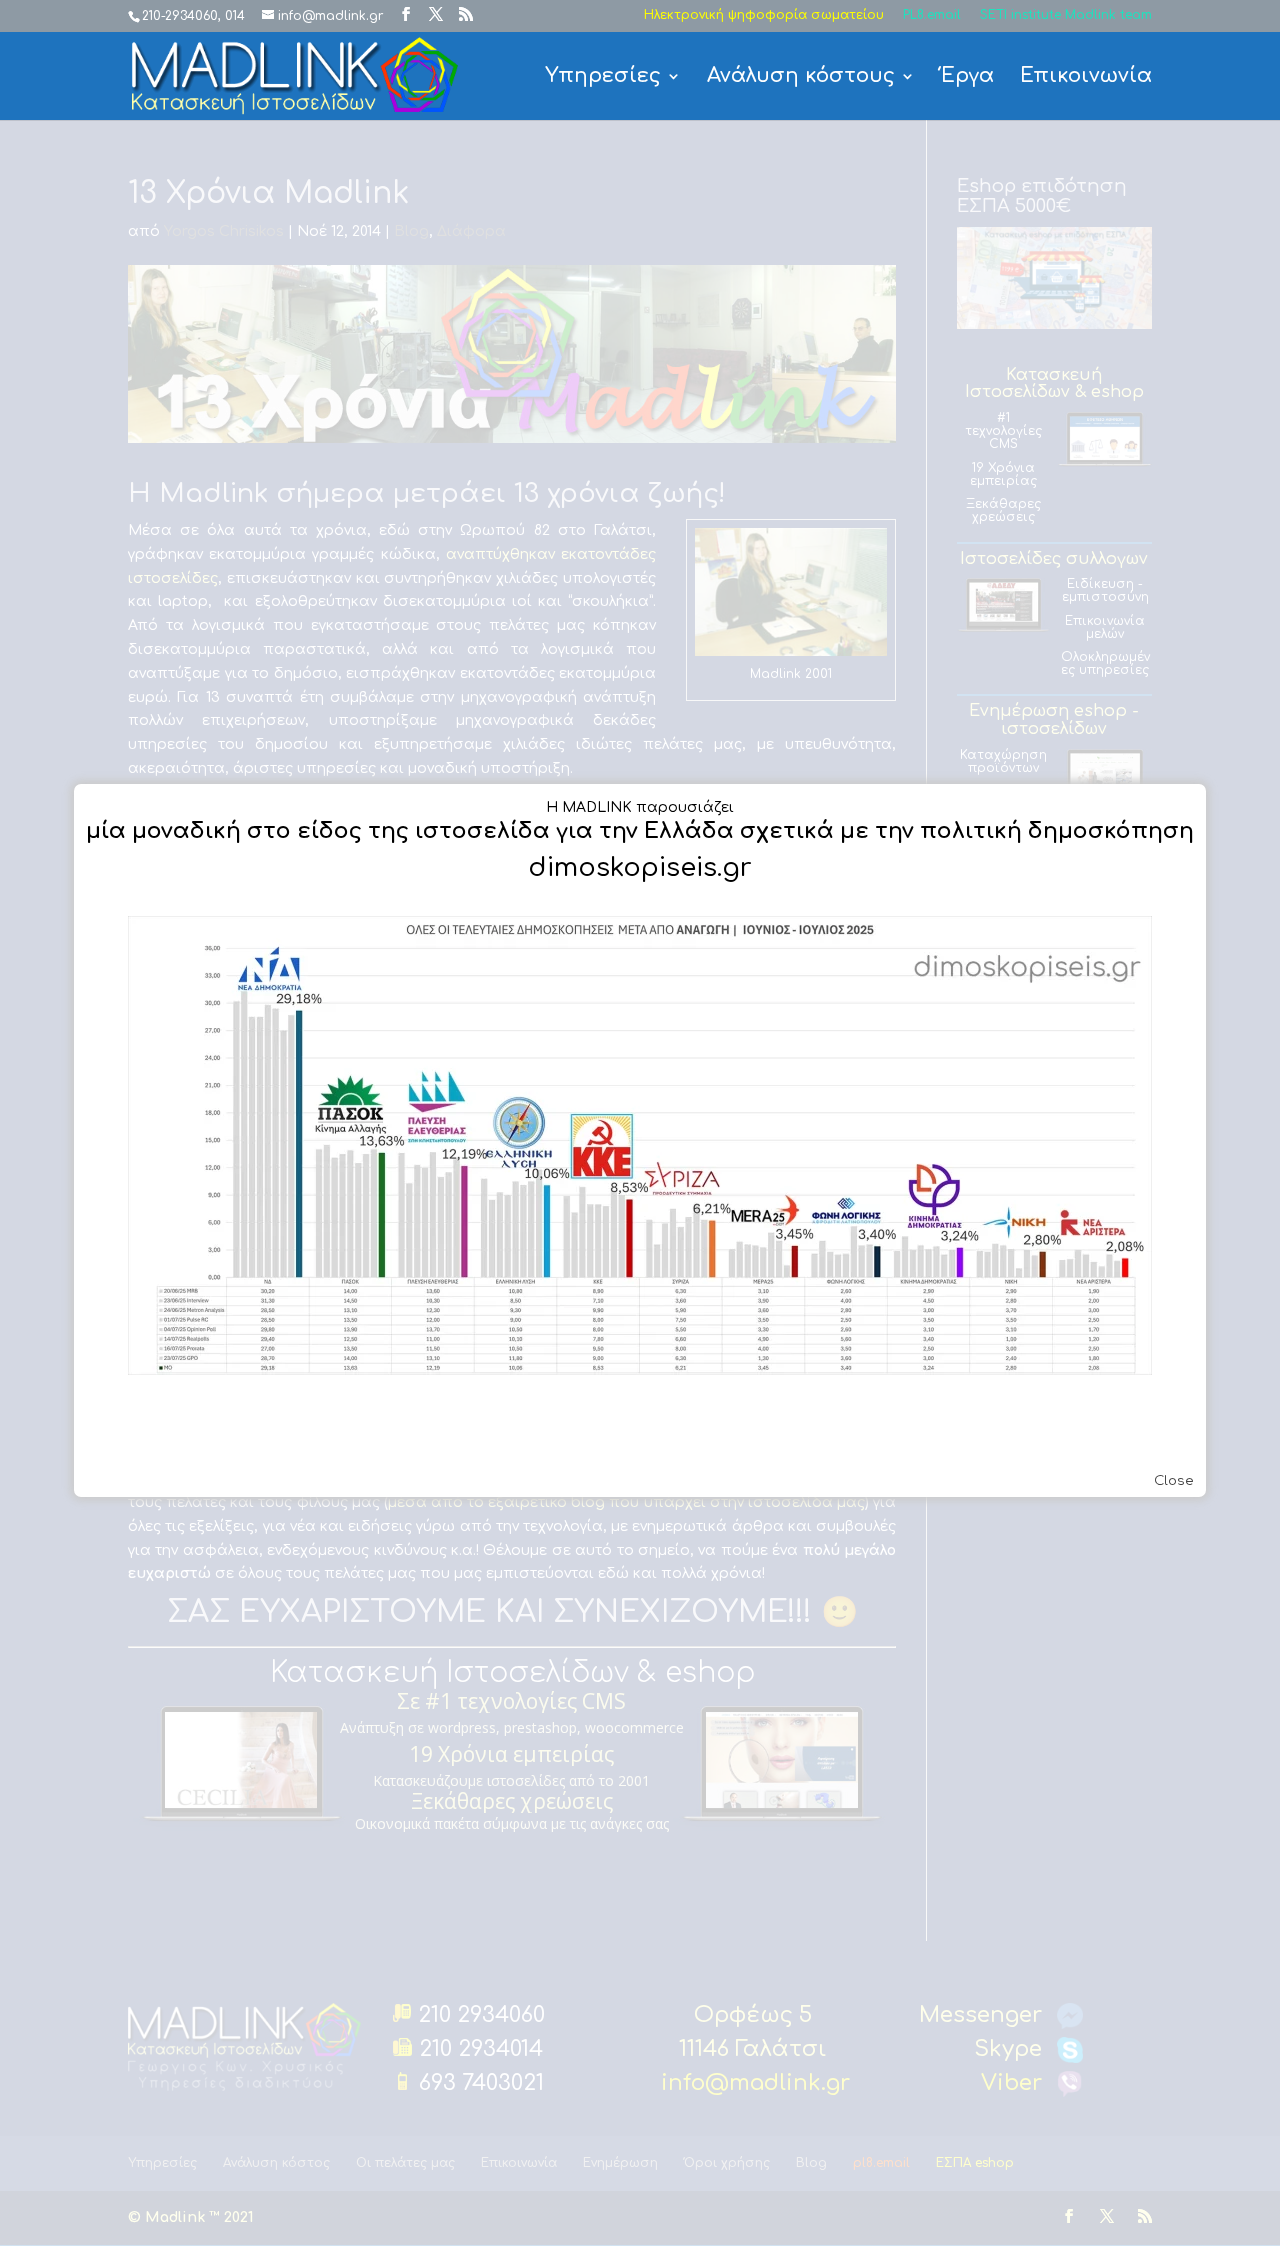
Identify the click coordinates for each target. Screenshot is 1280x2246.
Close (1174, 1480)
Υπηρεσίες (603, 78)
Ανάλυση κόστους (801, 78)
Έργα (967, 78)
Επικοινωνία (1086, 78)
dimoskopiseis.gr (640, 867)
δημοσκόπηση (1111, 831)
